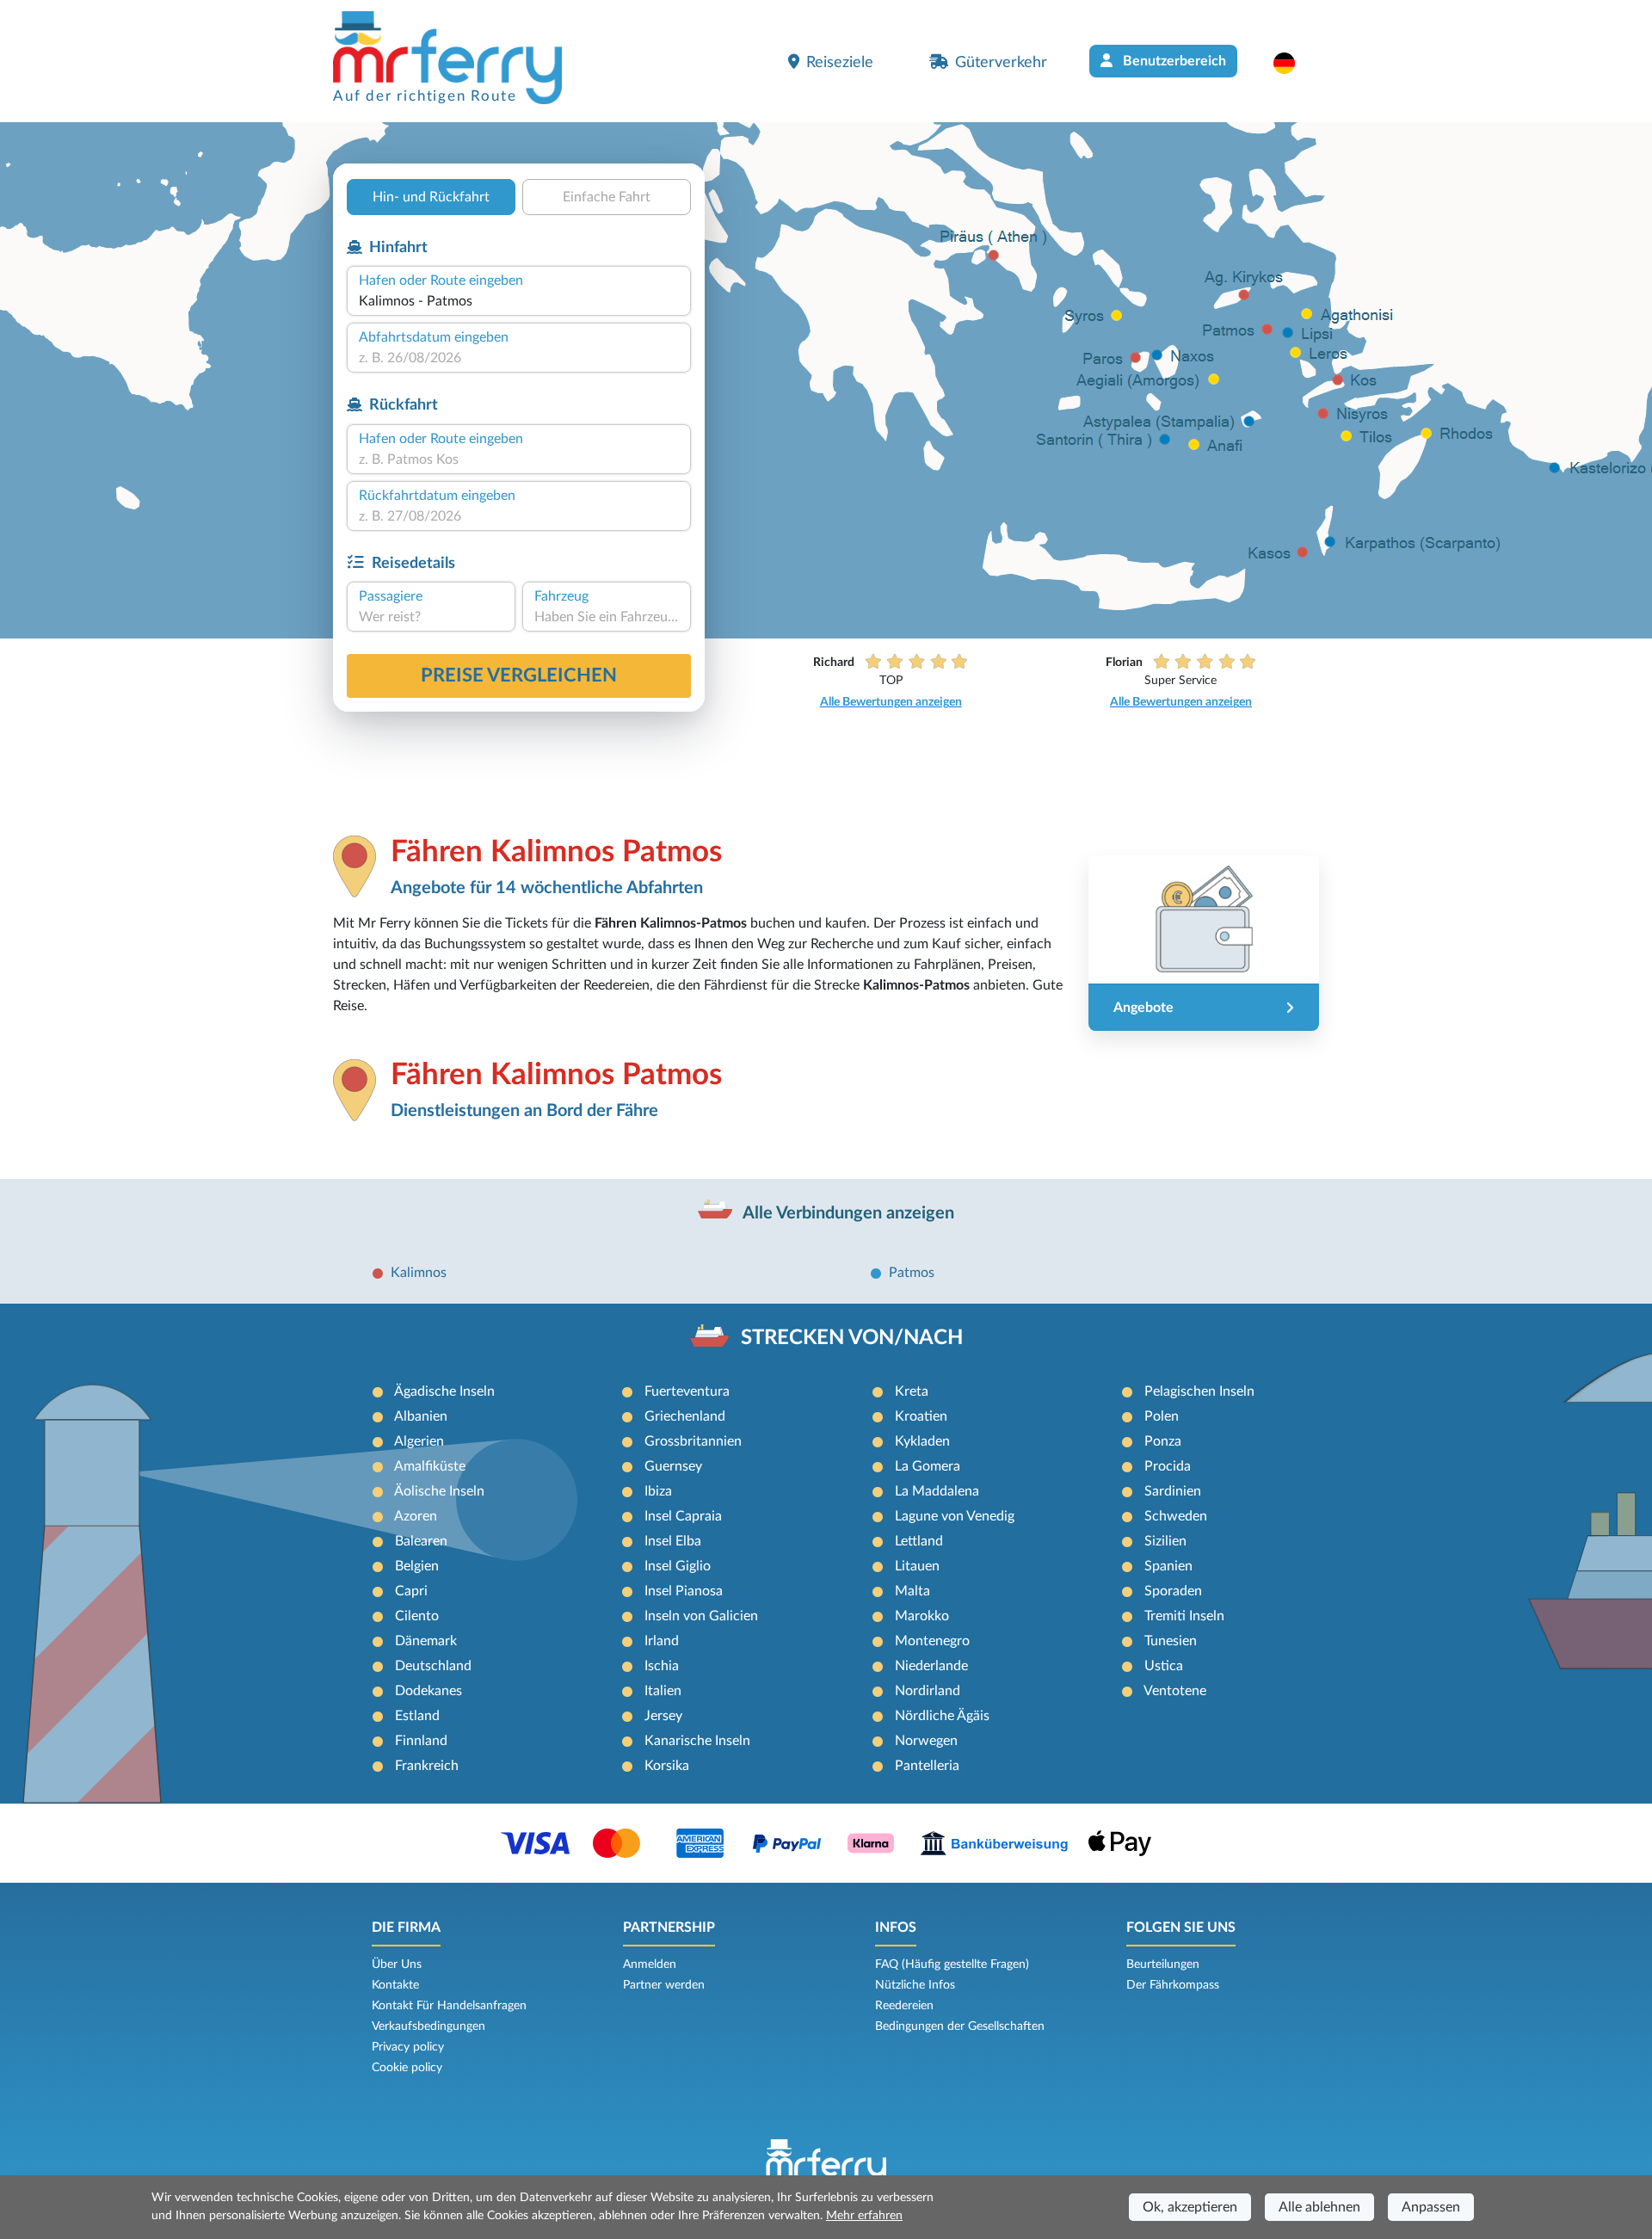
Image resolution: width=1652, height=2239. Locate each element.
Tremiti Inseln (1184, 1616)
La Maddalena (937, 1491)
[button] (1293, 63)
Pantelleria (927, 1766)
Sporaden (1173, 1591)
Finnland (421, 1741)
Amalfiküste (430, 1466)
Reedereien (904, 2006)
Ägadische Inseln (444, 1391)
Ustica (1164, 1666)
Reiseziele (840, 62)
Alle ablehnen (1319, 2207)
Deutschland (433, 1666)
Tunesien (1171, 1641)
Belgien (417, 1566)
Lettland (919, 1541)
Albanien (421, 1416)
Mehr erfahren (864, 2216)
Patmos (912, 1273)
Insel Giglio (678, 1566)
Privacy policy (408, 2047)
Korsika (667, 1766)
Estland (417, 1716)
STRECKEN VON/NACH (852, 1338)
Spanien (1168, 1566)
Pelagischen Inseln (1199, 1391)
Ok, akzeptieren (1190, 2207)
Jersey (663, 1716)
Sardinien (1173, 1491)
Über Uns (397, 1965)
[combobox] (519, 301)
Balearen (421, 1541)
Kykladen (922, 1441)
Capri (411, 1591)
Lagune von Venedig (955, 1516)
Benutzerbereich (1173, 61)
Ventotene (1175, 1691)
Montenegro (932, 1641)
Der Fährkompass (1173, 1985)
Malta (912, 1591)
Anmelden (650, 1965)
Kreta (912, 1391)
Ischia (662, 1666)
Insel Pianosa (684, 1591)
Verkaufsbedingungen (428, 2026)
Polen (1162, 1416)
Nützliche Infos (915, 1985)
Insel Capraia (683, 1516)
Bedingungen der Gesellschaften (960, 2026)
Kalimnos (419, 1273)
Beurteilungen (1163, 1965)
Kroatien (921, 1416)
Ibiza (658, 1491)
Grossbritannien (693, 1441)
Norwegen (926, 1741)
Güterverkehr (1001, 62)
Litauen (917, 1566)
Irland (662, 1641)
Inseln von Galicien (701, 1616)
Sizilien (1165, 1541)
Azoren (416, 1516)
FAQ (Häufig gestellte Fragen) (952, 1965)
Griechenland (685, 1416)
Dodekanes (428, 1691)
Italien (663, 1691)
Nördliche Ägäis (942, 1716)
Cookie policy (407, 2068)
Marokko (922, 1616)
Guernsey (673, 1466)
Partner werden (664, 1985)
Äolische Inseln (439, 1491)
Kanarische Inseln (697, 1741)
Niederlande (931, 1666)
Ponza (1163, 1441)
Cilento (417, 1616)
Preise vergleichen (519, 675)
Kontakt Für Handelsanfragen (449, 2006)
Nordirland (928, 1691)
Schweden (1176, 1516)
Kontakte (395, 1985)
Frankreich (427, 1766)
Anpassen (1431, 2207)
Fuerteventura (687, 1391)
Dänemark (426, 1641)
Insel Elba (673, 1541)
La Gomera (928, 1466)
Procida (1168, 1466)
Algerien (419, 1441)
